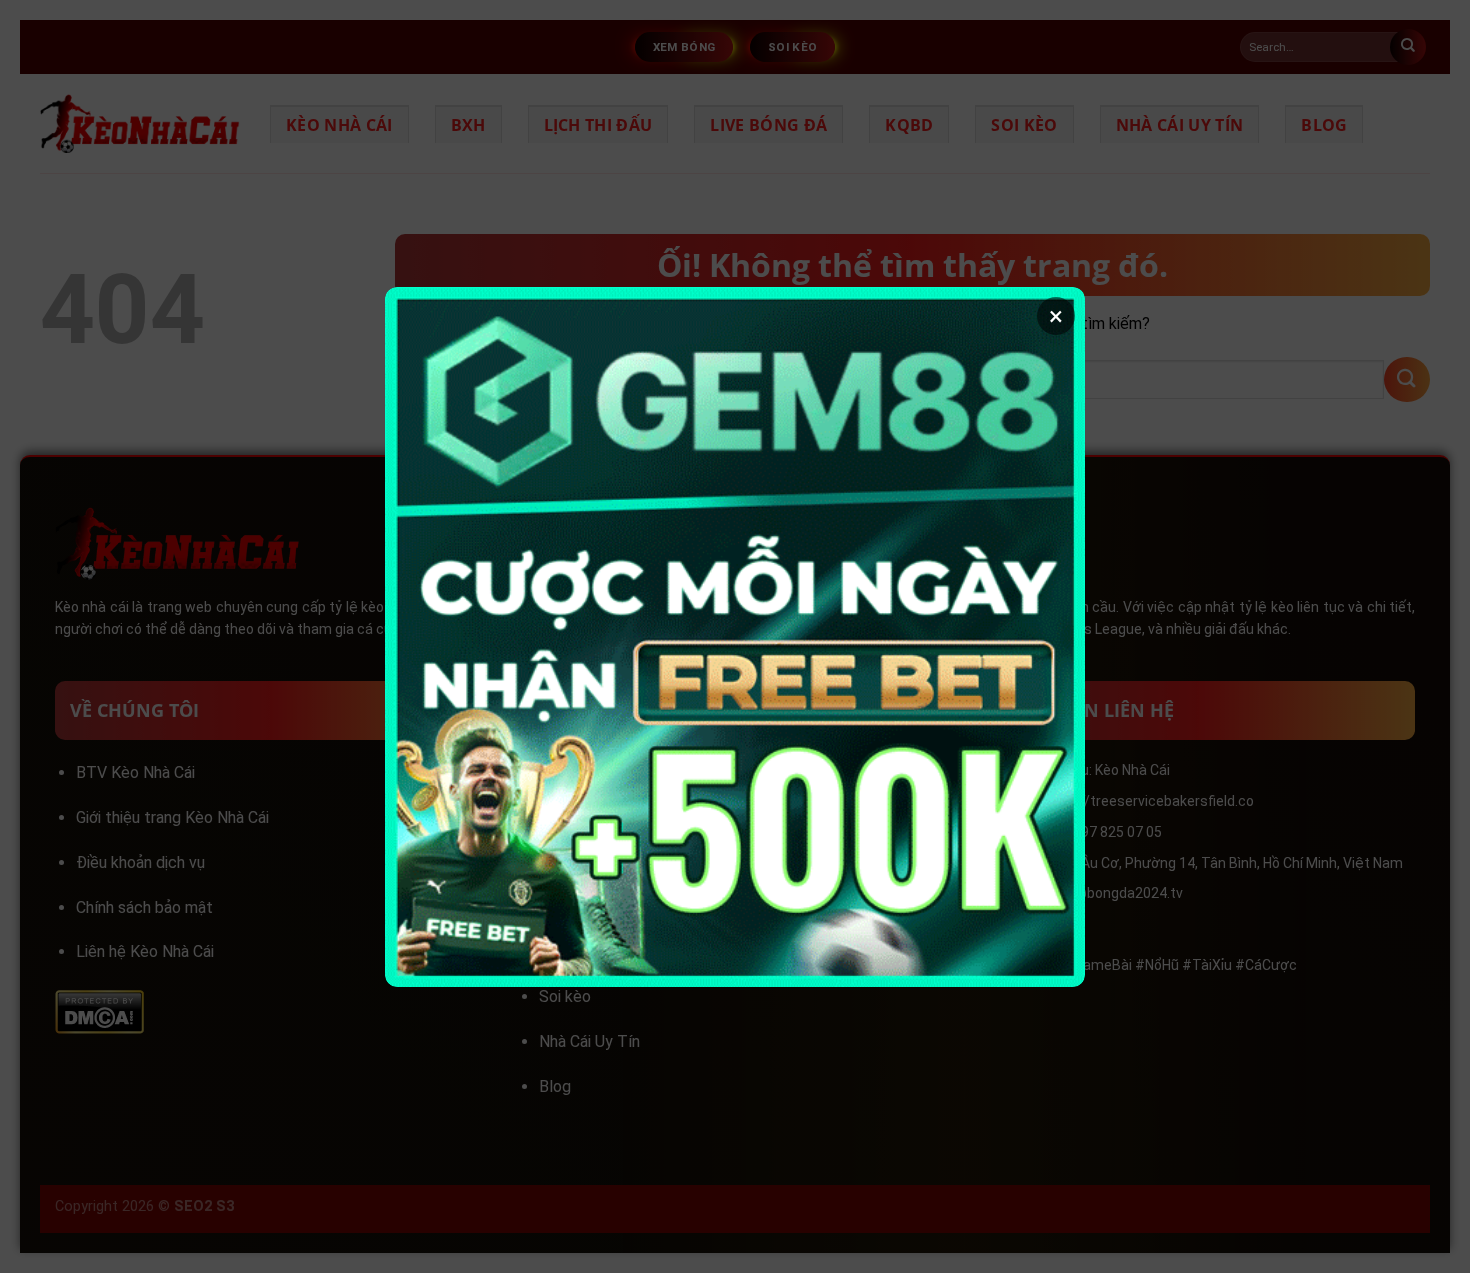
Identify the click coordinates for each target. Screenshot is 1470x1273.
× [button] (1056, 316)
